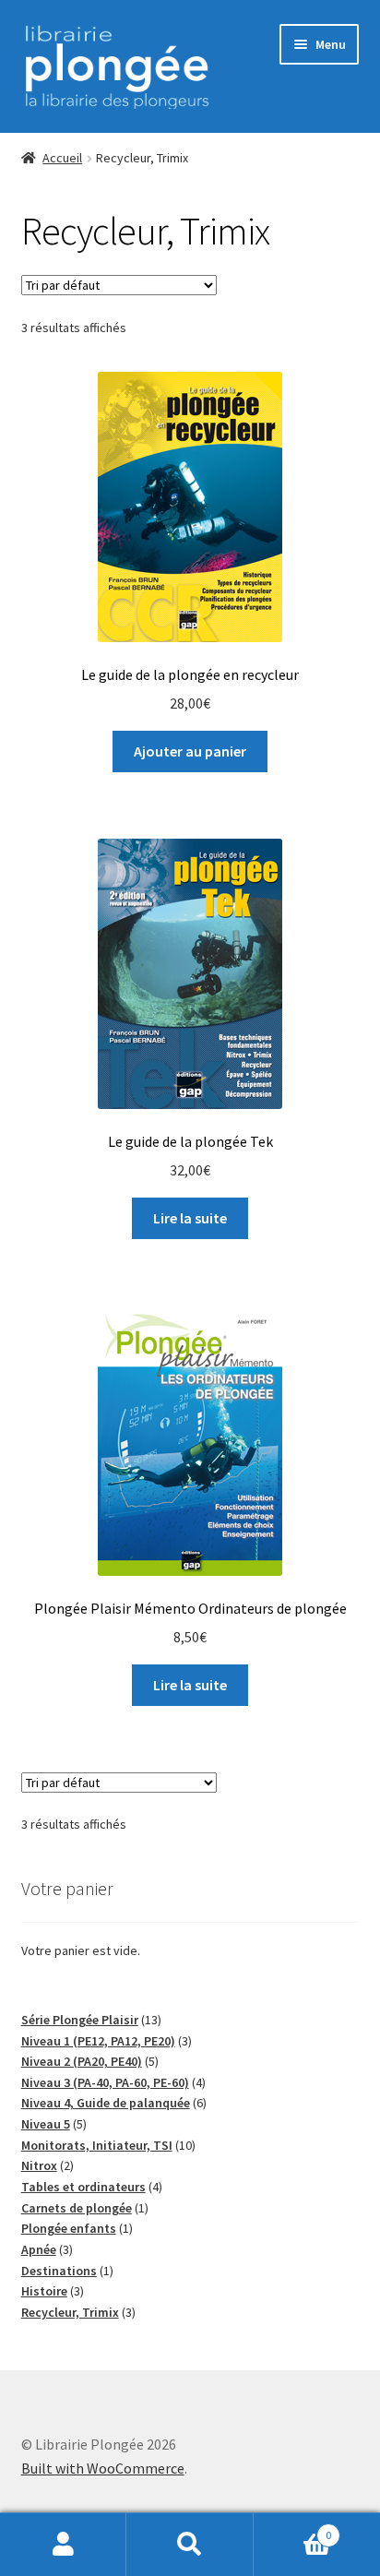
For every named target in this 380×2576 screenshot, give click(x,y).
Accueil (62, 158)
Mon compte (63, 2545)
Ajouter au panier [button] (190, 751)
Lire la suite (190, 1218)
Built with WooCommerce (103, 2468)
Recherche (190, 2545)
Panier (293, 2528)
